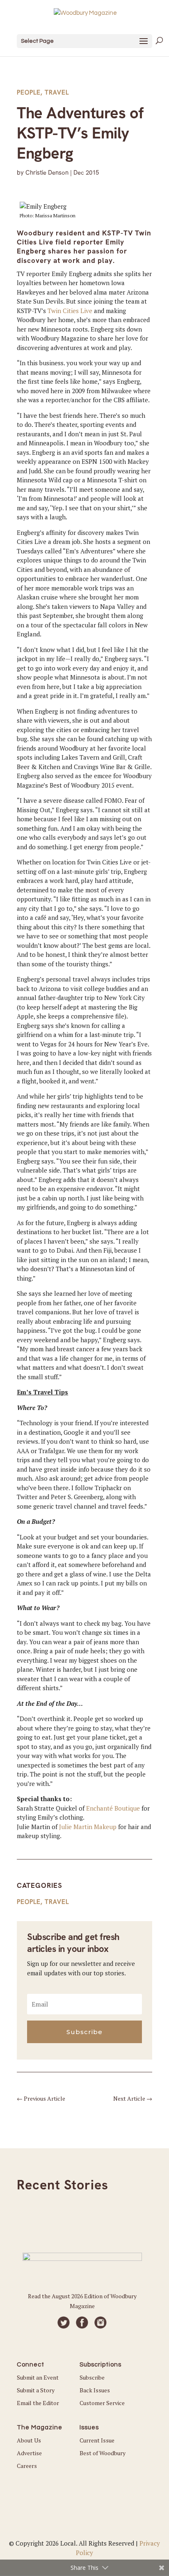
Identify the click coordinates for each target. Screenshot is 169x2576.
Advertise (29, 2453)
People (29, 92)
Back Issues (95, 2390)
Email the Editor (38, 2403)
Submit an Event (38, 2377)
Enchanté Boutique (113, 1808)
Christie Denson (47, 173)
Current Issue (97, 2440)
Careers (27, 2466)
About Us (29, 2440)
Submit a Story (36, 2390)
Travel (57, 92)
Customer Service (102, 2403)
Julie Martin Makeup (88, 1827)
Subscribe (92, 2377)
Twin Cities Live (70, 311)
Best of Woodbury (103, 2453)
